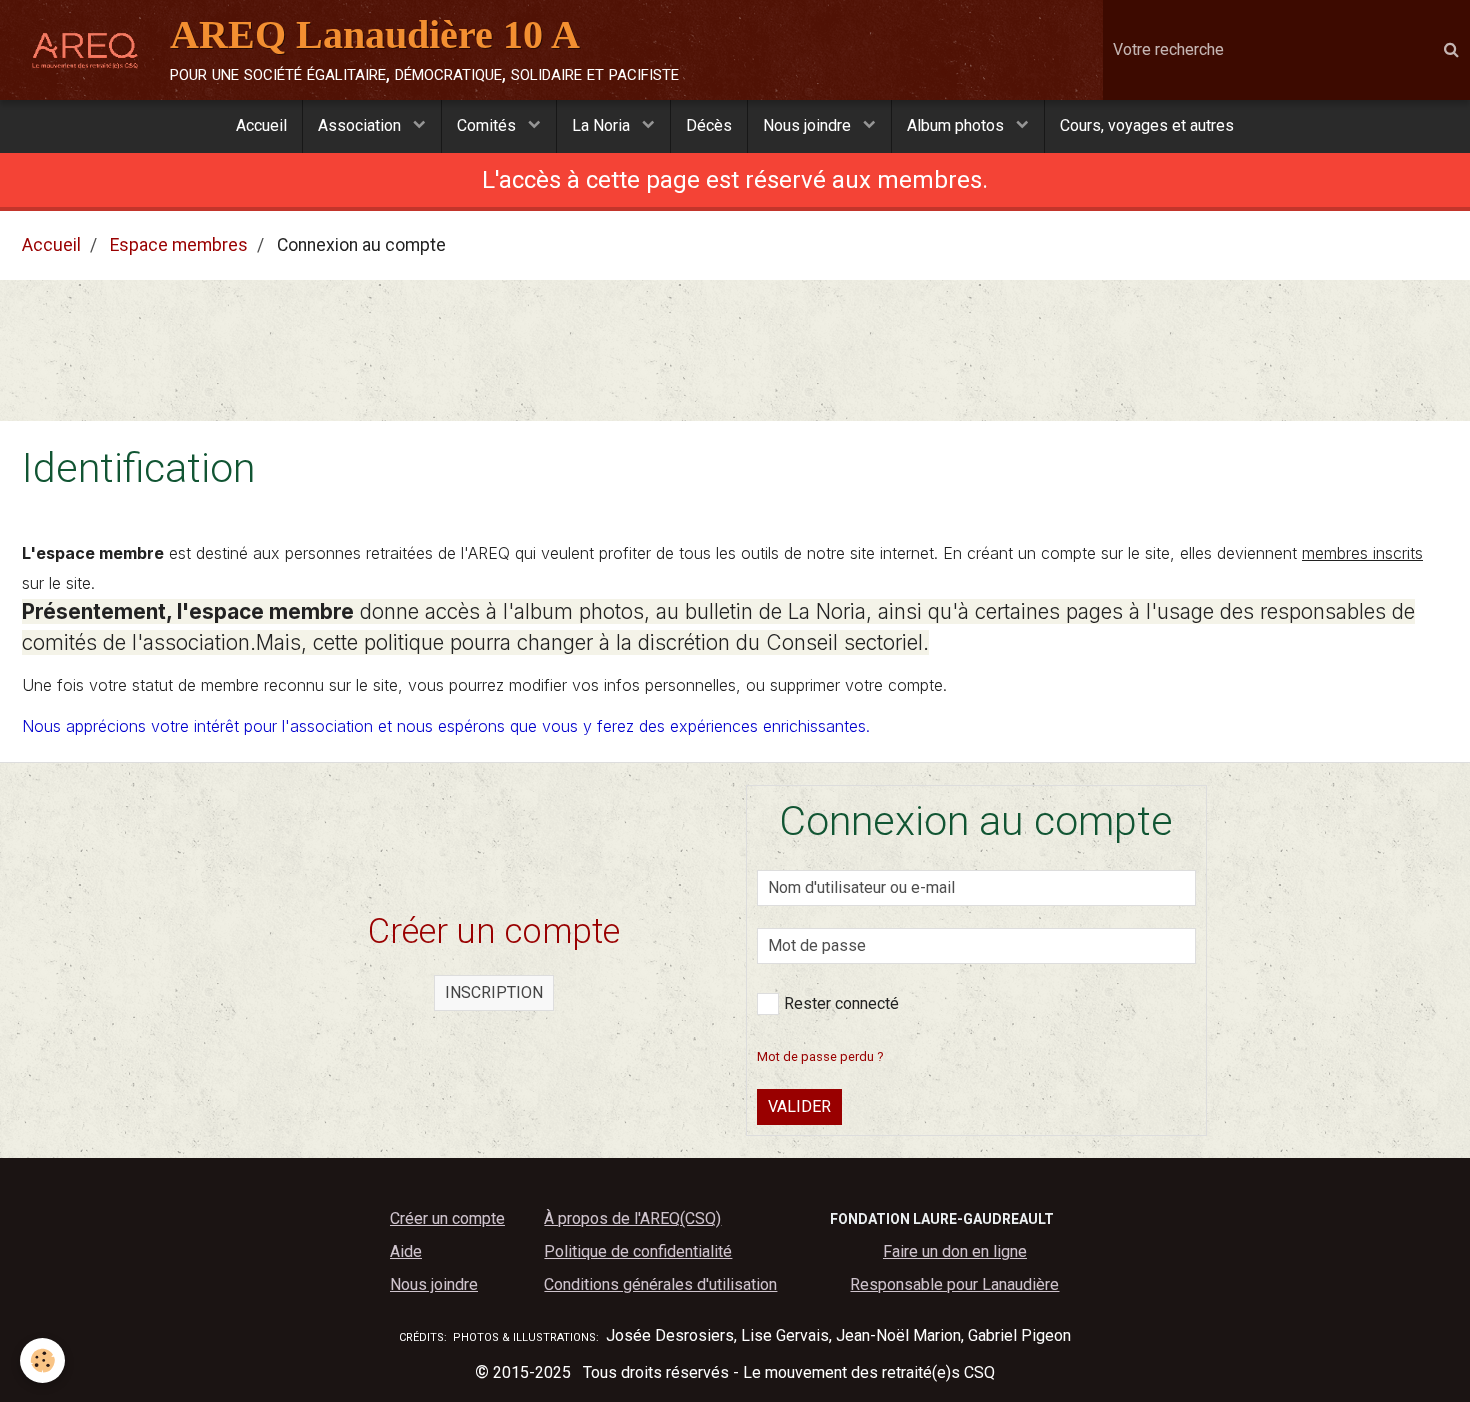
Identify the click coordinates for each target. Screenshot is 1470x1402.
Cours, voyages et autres (1147, 125)
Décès (709, 125)
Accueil (261, 125)
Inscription (494, 992)
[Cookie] (42, 1360)
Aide (406, 1251)
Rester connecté (841, 1003)
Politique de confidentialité (638, 1251)
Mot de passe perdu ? (820, 1056)
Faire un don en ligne (955, 1251)
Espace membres (179, 245)
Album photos (957, 125)
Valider (799, 1106)
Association (361, 125)
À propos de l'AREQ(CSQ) (632, 1218)
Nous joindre (809, 125)
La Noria (603, 125)
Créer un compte (447, 1218)
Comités (488, 125)
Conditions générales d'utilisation (660, 1284)
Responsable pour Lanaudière (954, 1284)
